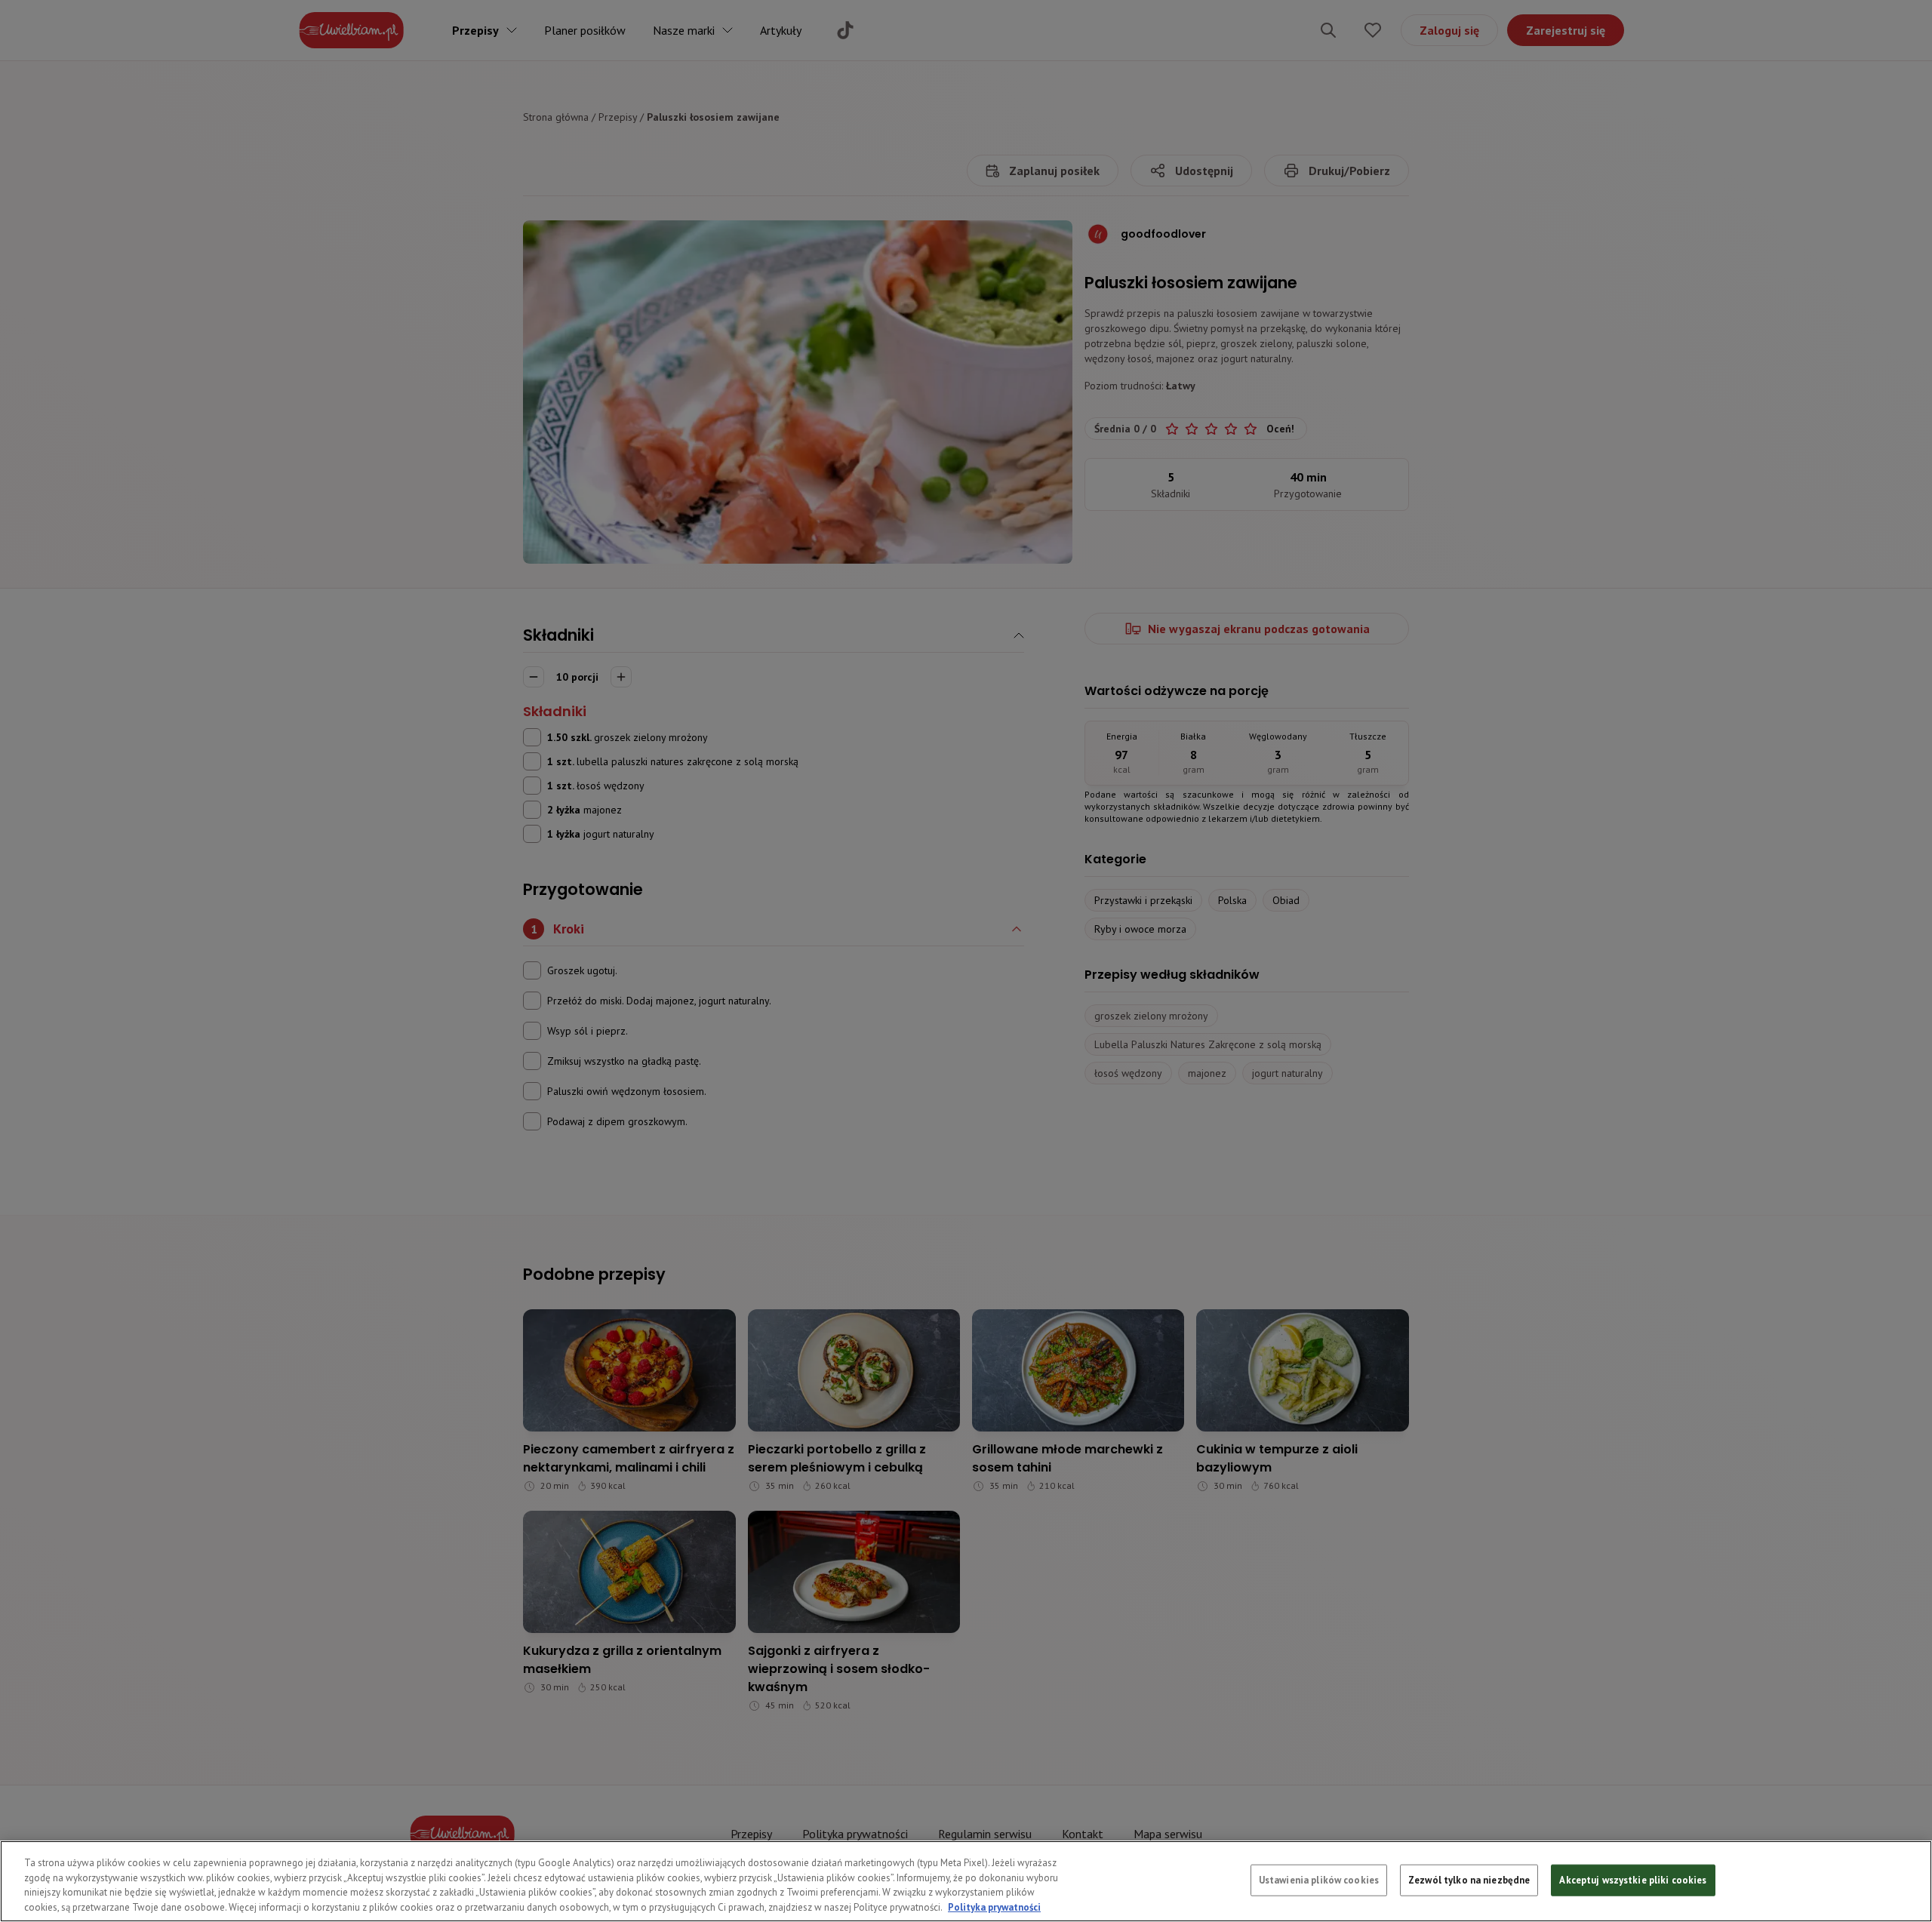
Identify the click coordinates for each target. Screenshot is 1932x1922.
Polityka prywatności (994, 1907)
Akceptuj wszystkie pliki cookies (1633, 1880)
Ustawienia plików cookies (1319, 1880)
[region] (966, 1881)
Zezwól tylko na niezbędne (1469, 1880)
